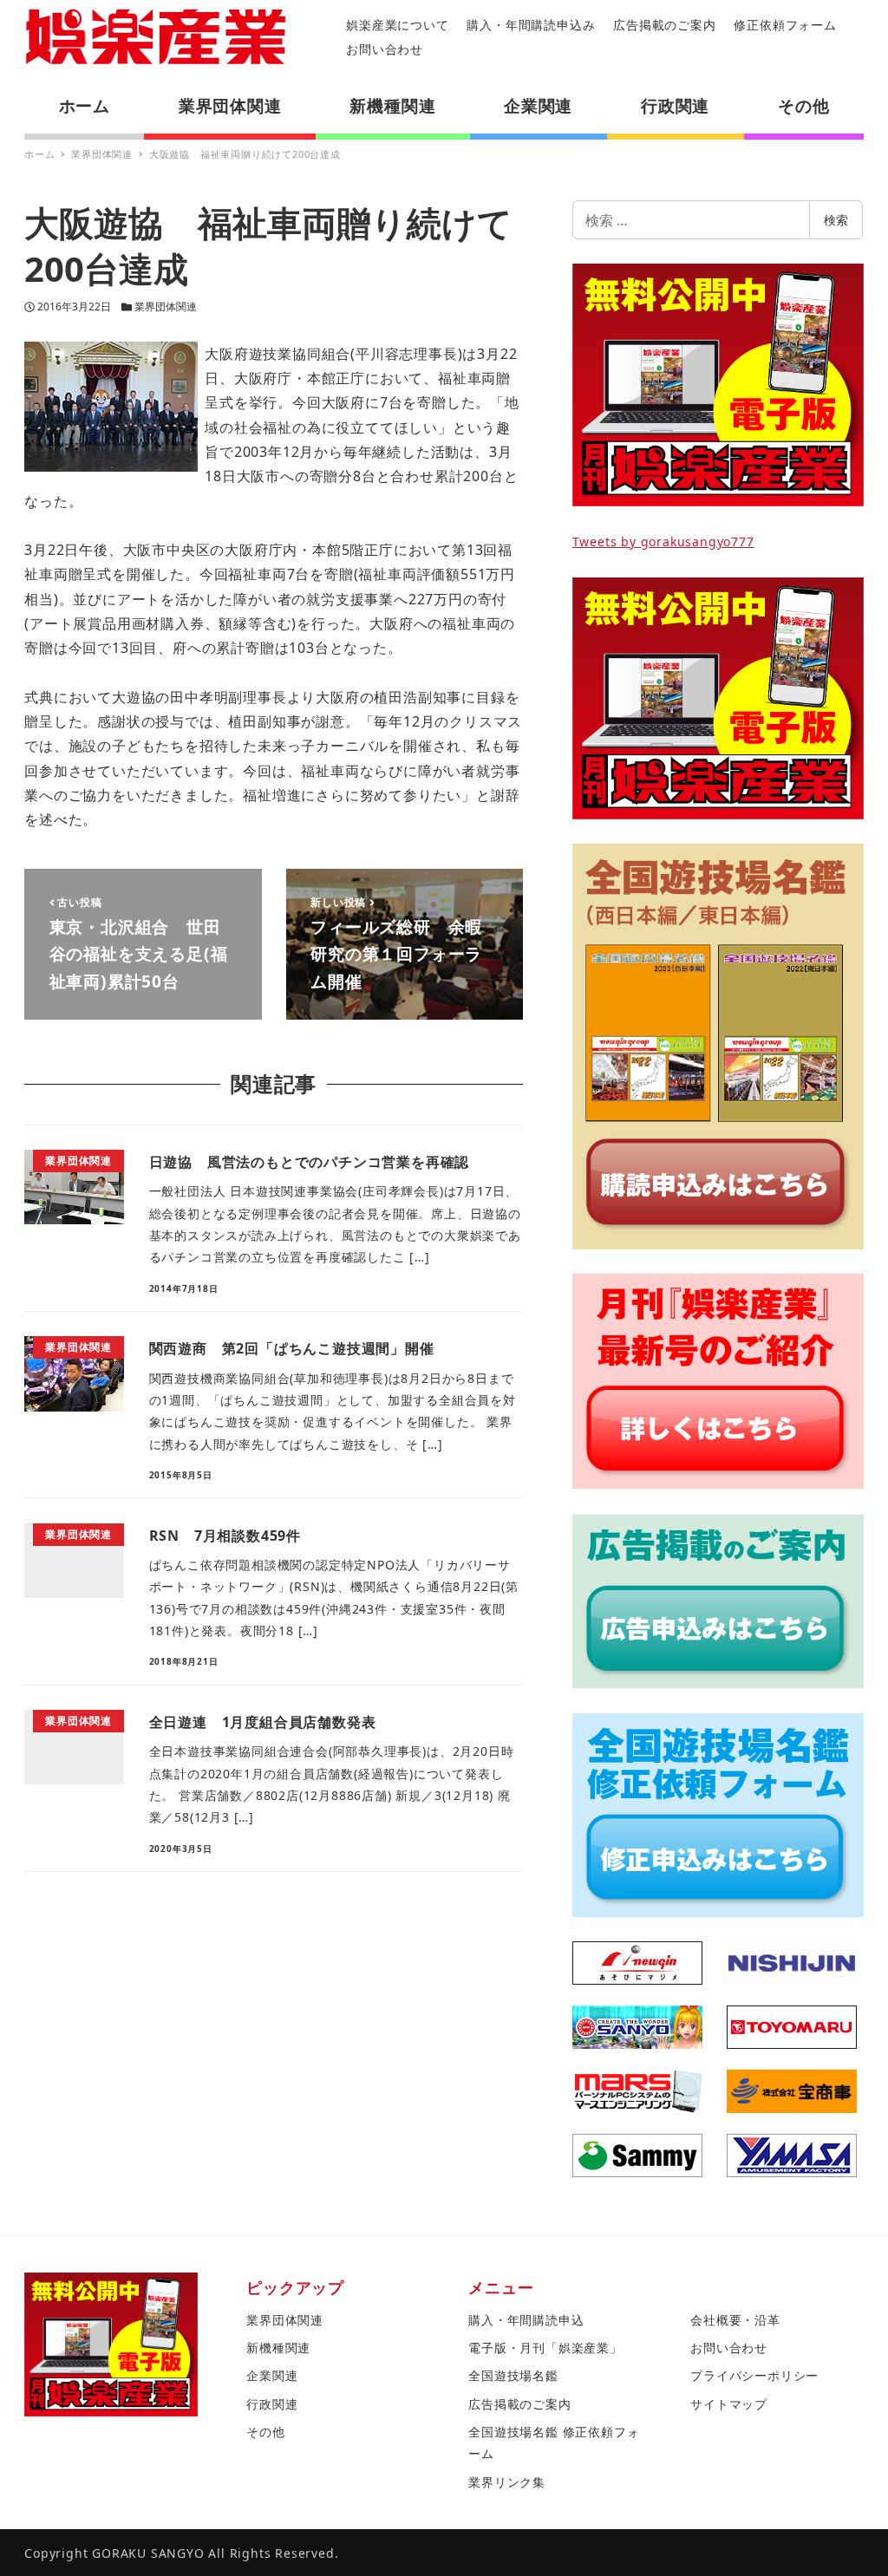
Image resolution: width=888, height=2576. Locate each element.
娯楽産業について (397, 25)
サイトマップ (729, 2404)
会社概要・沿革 (735, 2320)
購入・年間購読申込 (526, 2320)
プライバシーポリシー (754, 2375)
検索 (836, 220)
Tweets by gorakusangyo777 (663, 541)
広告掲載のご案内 (664, 25)
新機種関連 (278, 2348)
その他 (265, 2432)
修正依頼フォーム (785, 25)
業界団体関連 (166, 307)
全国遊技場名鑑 (513, 2375)
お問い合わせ (385, 49)
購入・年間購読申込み (531, 25)
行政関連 (272, 2404)
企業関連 (272, 2375)
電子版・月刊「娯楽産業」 (545, 2348)
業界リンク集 (507, 2482)
